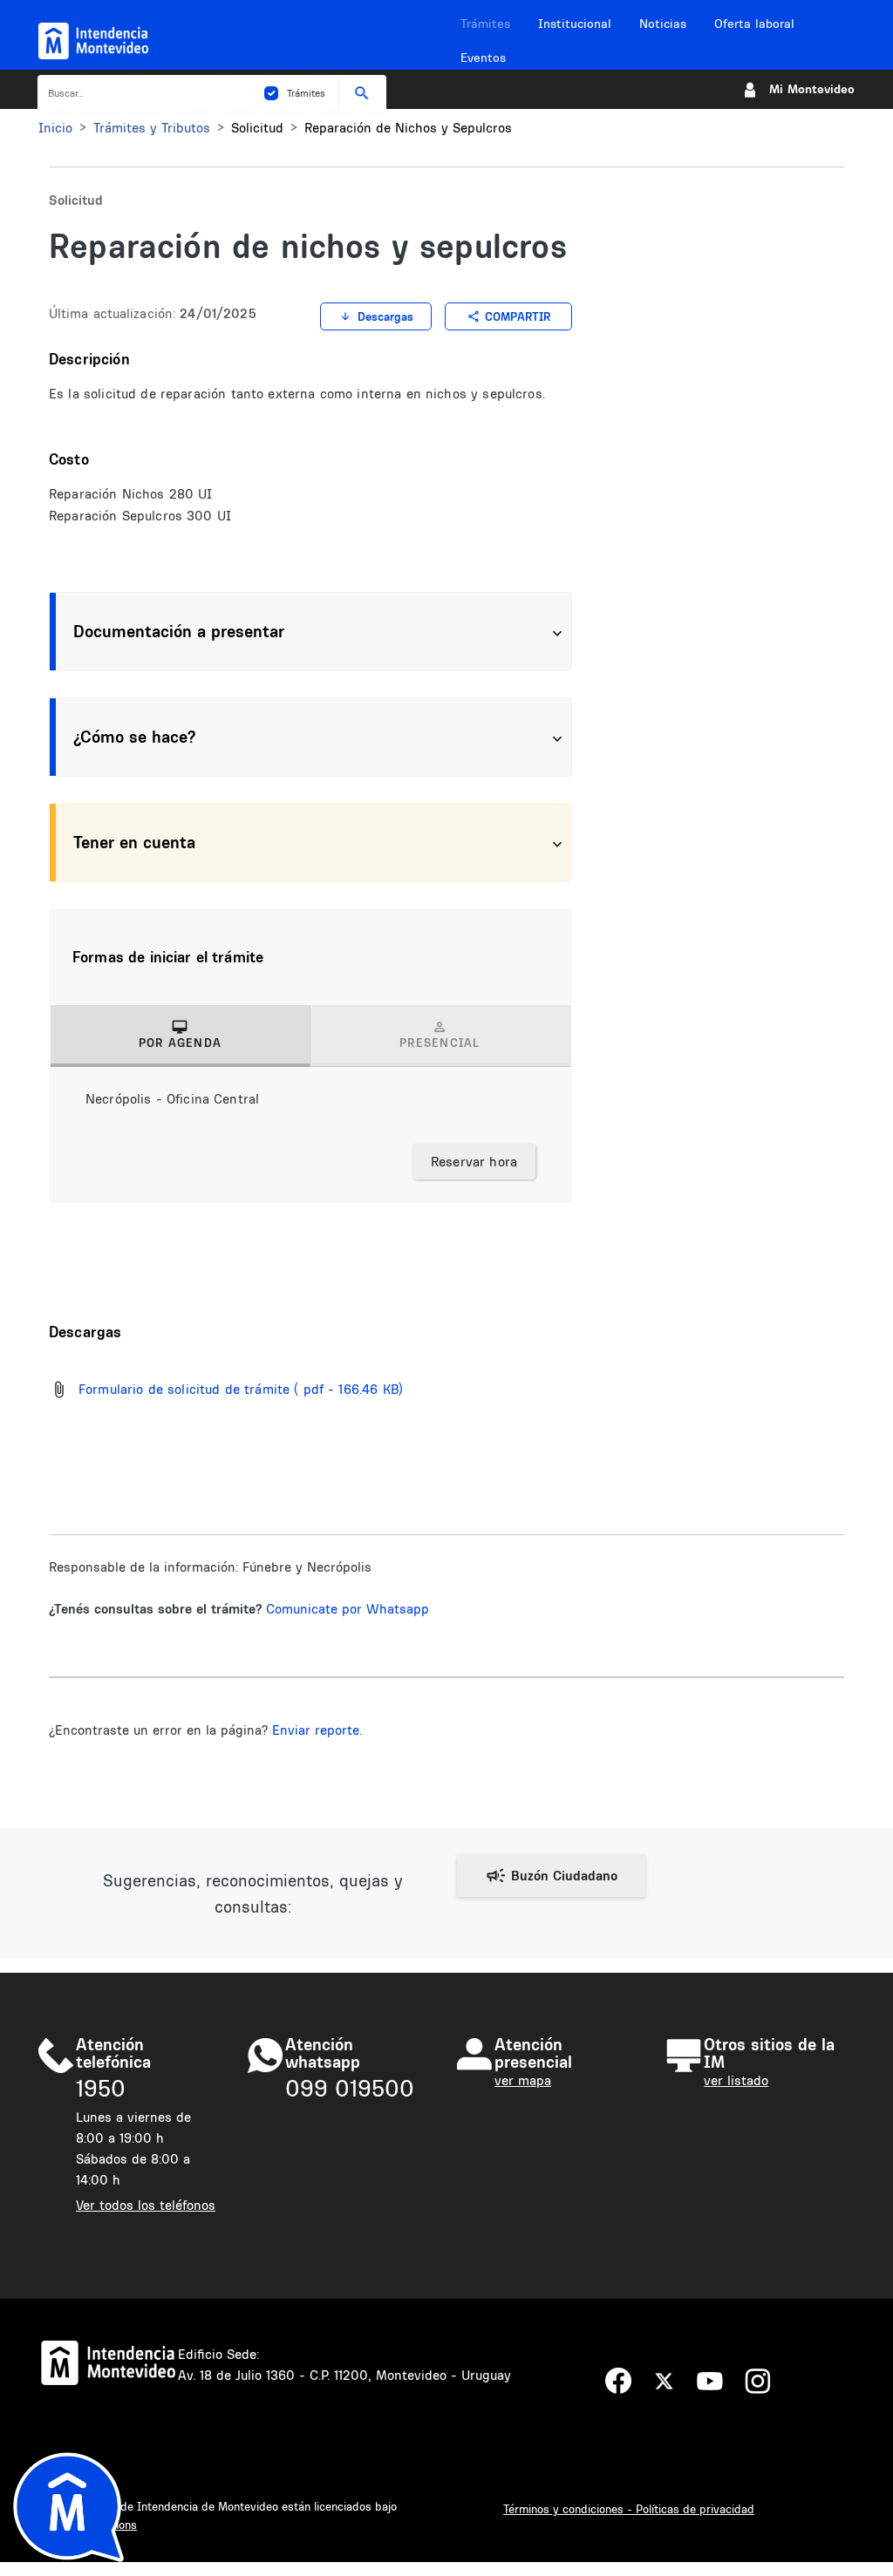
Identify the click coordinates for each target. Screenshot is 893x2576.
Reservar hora (474, 1162)
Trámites (485, 24)
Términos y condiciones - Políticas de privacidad (629, 2509)
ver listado (736, 2080)
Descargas (385, 316)
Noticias (663, 24)
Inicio (55, 128)
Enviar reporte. (317, 1730)
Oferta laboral (754, 24)
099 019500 (350, 2088)
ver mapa (523, 2080)
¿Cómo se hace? (134, 737)
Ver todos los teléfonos (146, 2205)
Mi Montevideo (812, 89)
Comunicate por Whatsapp (348, 1609)
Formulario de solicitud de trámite (184, 1389)
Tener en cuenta (134, 842)
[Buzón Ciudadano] (551, 1876)
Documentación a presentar (179, 631)
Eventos (483, 58)
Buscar (362, 93)
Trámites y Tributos (152, 128)
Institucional (575, 24)
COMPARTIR (518, 316)
